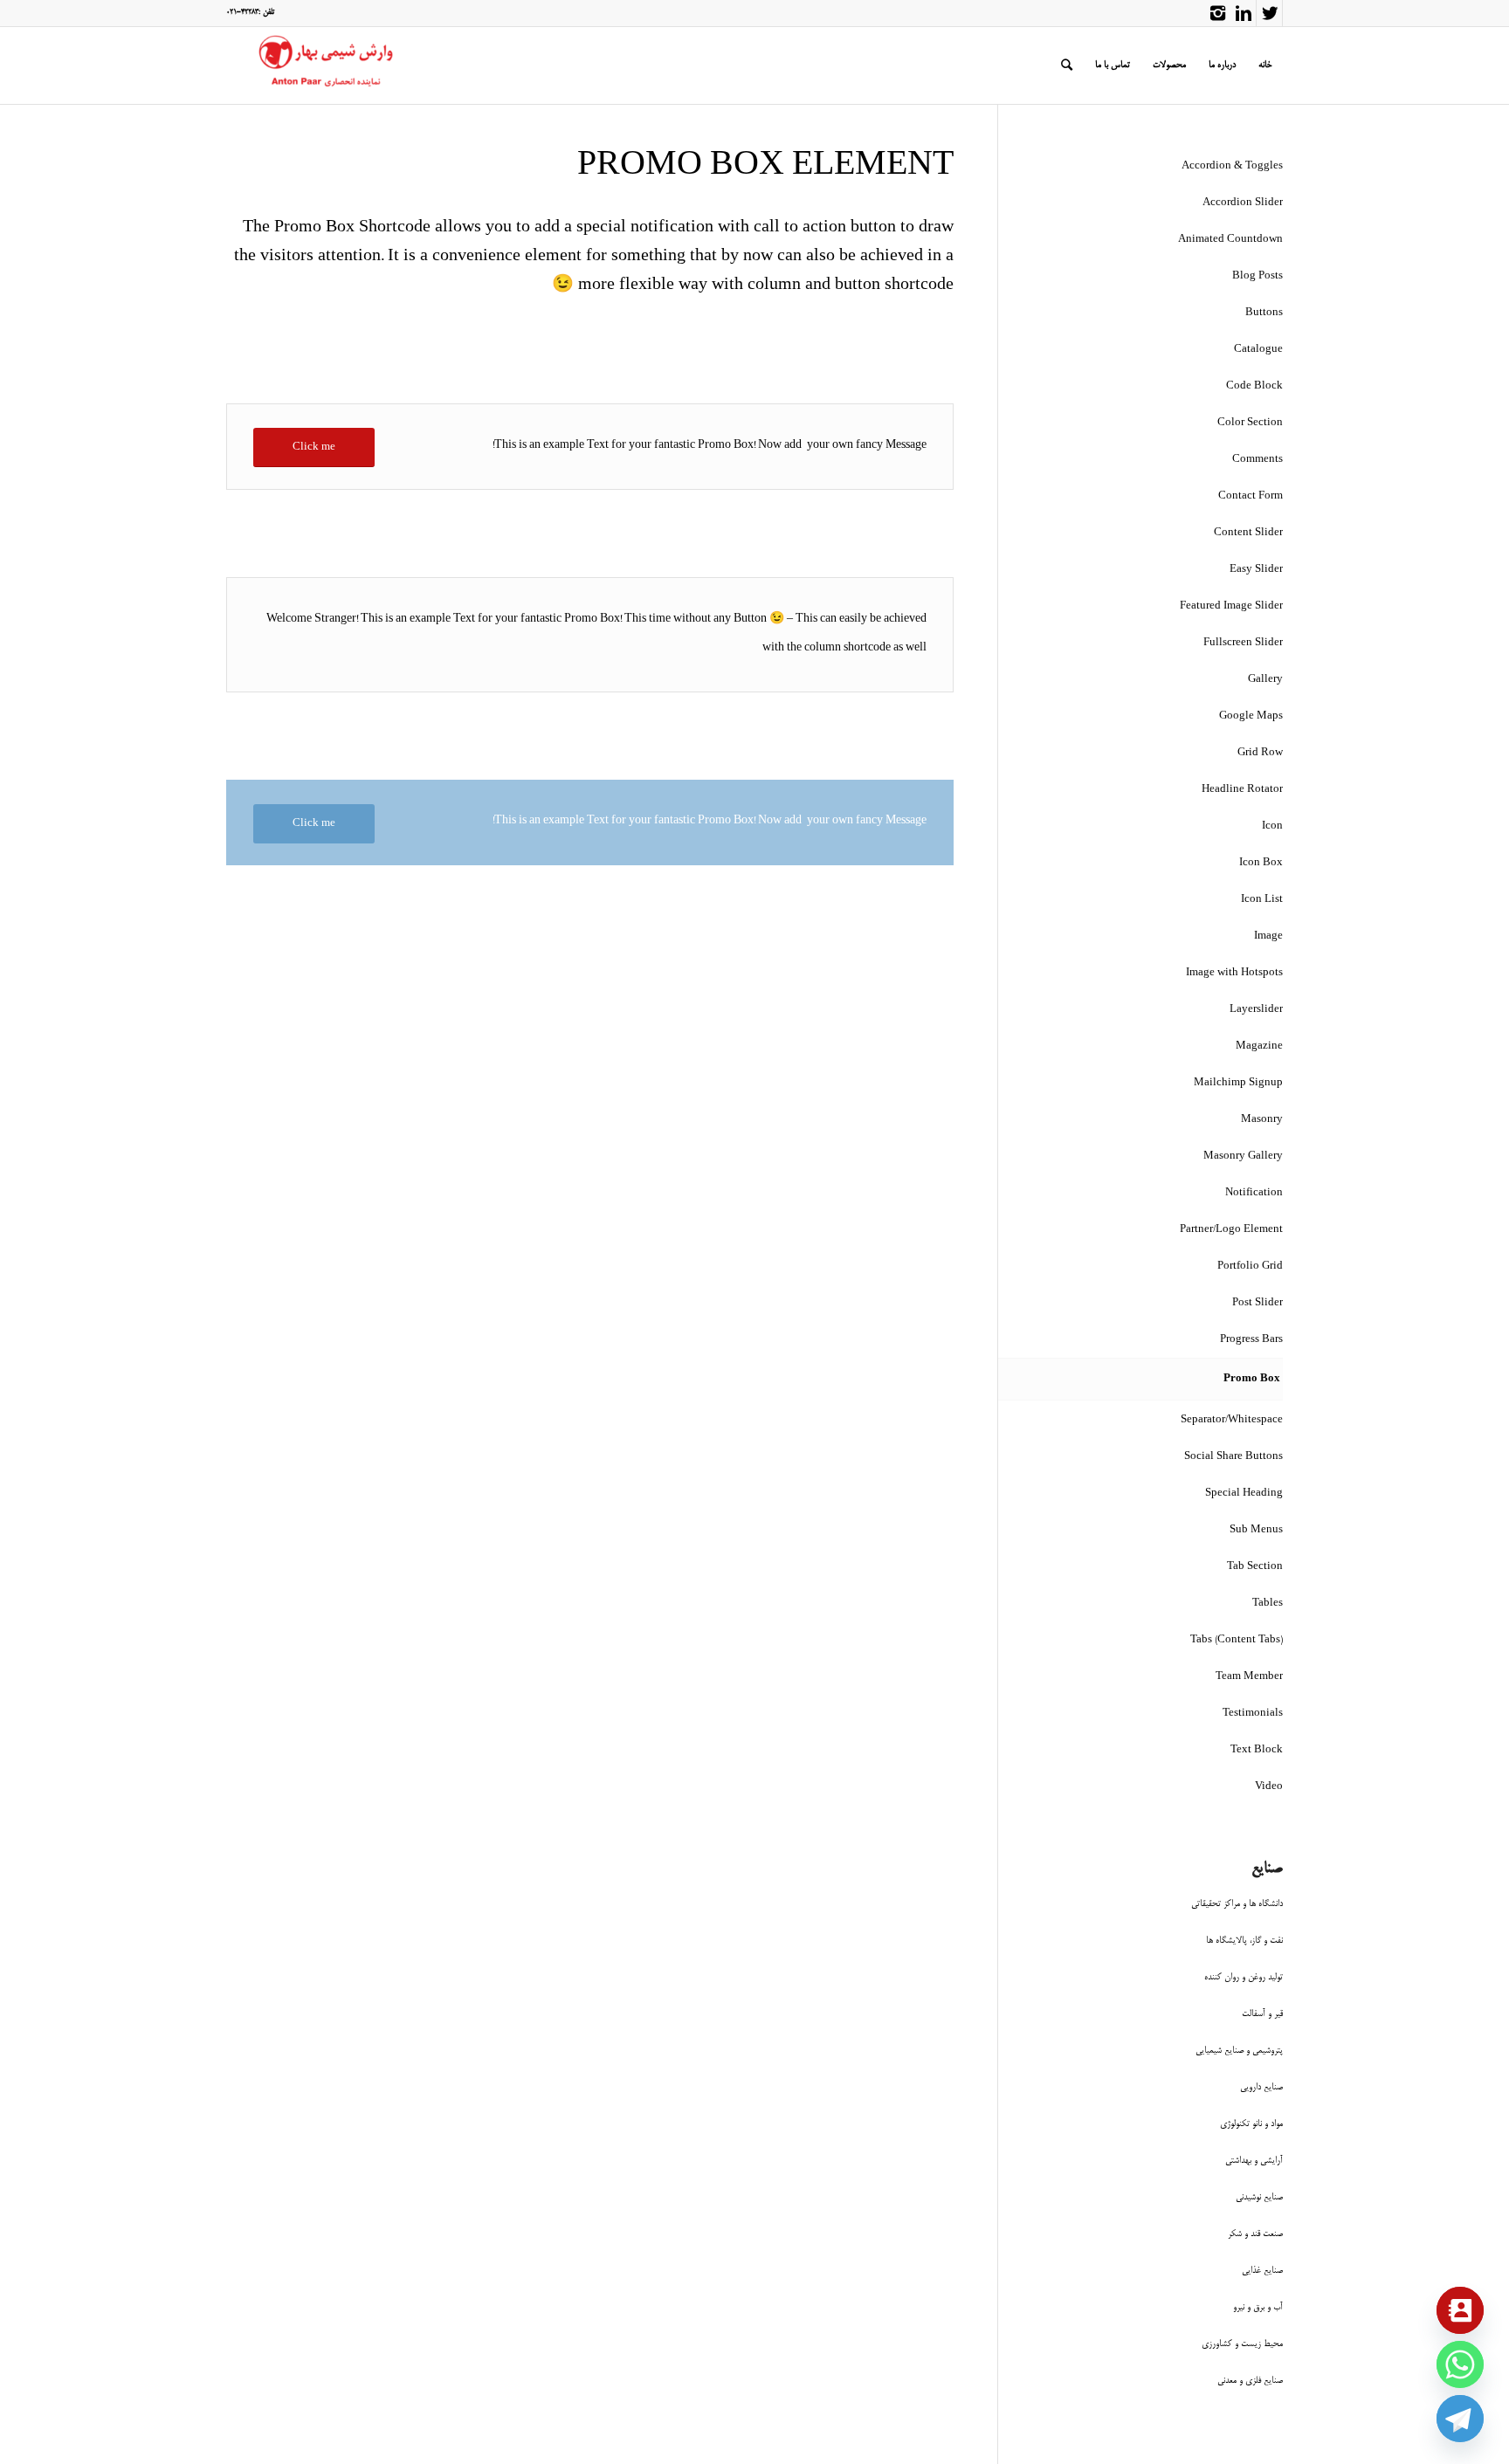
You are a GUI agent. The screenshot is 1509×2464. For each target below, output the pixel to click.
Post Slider (1257, 1303)
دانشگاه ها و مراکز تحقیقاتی (1237, 1904)
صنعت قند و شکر (1255, 2234)
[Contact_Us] (1460, 2310)
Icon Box (1261, 863)
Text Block (1257, 1750)
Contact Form (1251, 496)
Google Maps (1251, 716)
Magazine (1259, 1046)
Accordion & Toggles (1232, 166)
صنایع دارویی (1261, 2087)
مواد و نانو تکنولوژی (1251, 2124)
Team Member (1249, 1677)
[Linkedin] (1243, 13)
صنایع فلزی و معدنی (1250, 2381)
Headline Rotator (1242, 790)
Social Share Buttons (1233, 1457)
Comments (1257, 460)
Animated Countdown (1230, 240)
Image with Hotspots (1234, 973)
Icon (1272, 826)
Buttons (1264, 313)
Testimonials (1253, 1714)
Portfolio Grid (1250, 1266)
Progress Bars (1251, 1340)
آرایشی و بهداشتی (1254, 2161)
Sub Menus (1256, 1530)
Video (1269, 1787)
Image (1268, 936)
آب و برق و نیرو (1258, 2307)
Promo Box (1252, 1379)
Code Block (1254, 386)
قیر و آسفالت (1262, 2014)
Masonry (1262, 1120)
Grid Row (1260, 753)
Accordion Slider (1243, 203)
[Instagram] (1217, 13)
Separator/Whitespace (1232, 1420)
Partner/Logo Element (1231, 1230)
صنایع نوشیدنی (1259, 2197)
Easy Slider (1256, 570)
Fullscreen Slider (1243, 643)
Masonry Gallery (1243, 1156)
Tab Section (1255, 1567)
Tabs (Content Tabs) (1237, 1640)
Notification (1254, 1193)
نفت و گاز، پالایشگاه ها (1244, 1941)
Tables (1268, 1604)
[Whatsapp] (1460, 2364)
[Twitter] (1269, 13)
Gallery (1265, 680)
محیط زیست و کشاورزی (1242, 2344)
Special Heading (1244, 1494)
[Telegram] (1460, 2419)
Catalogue (1258, 350)
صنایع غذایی (1262, 2271)
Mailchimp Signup (1238, 1083)
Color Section (1250, 423)
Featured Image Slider (1231, 606)
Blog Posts (1257, 276)
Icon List (1262, 900)
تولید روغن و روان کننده (1244, 1977)
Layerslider (1256, 1010)
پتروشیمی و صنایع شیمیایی (1239, 2051)
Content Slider (1248, 533)
